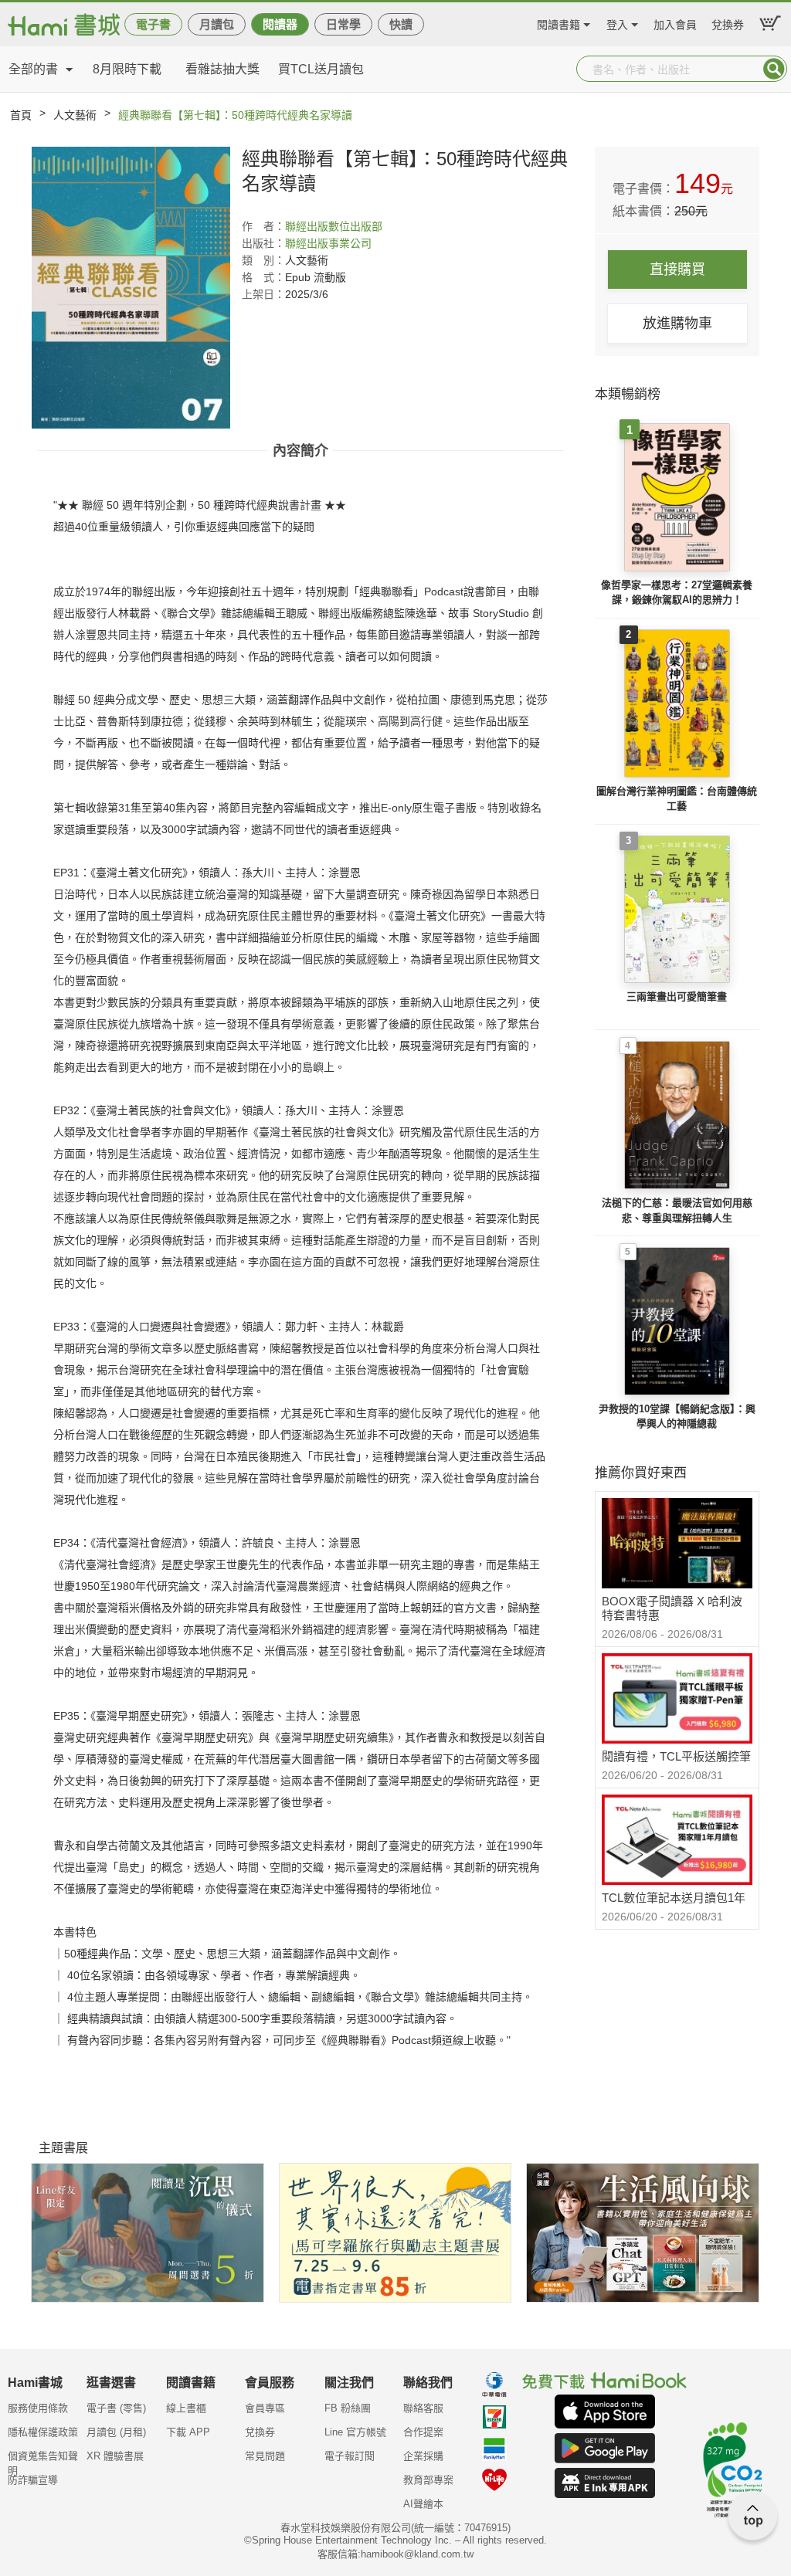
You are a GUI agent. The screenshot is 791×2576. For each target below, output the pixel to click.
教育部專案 (428, 2480)
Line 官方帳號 (355, 2432)
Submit (774, 69)
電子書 (153, 24)
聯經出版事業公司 (328, 243)
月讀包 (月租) (116, 2432)
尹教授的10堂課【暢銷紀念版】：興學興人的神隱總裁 (677, 1417)
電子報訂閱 (350, 2456)
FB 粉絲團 (348, 2408)
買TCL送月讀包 (321, 69)
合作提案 (423, 2432)
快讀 (401, 24)
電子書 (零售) (116, 2408)
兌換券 (728, 23)
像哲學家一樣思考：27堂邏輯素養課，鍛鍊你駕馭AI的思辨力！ (677, 593)
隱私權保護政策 (43, 2432)
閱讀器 (280, 24)
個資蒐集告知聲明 (43, 2461)
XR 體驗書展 (115, 2456)
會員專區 (265, 2408)
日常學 (343, 24)
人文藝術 (75, 115)
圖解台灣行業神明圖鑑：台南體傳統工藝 (677, 799)
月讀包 (217, 24)
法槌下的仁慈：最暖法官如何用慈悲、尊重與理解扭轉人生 (677, 1210)
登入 (617, 23)
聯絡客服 (423, 2408)
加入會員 (675, 23)
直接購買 (677, 269)
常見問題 (265, 2456)
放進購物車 (677, 324)
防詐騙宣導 (33, 2480)
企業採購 (423, 2456)
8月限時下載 (127, 69)
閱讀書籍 (558, 23)
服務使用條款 (38, 2408)
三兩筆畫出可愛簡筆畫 (677, 997)
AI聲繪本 (423, 2504)
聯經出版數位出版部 (334, 226)
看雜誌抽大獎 (222, 69)
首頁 (21, 115)
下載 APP (188, 2432)
